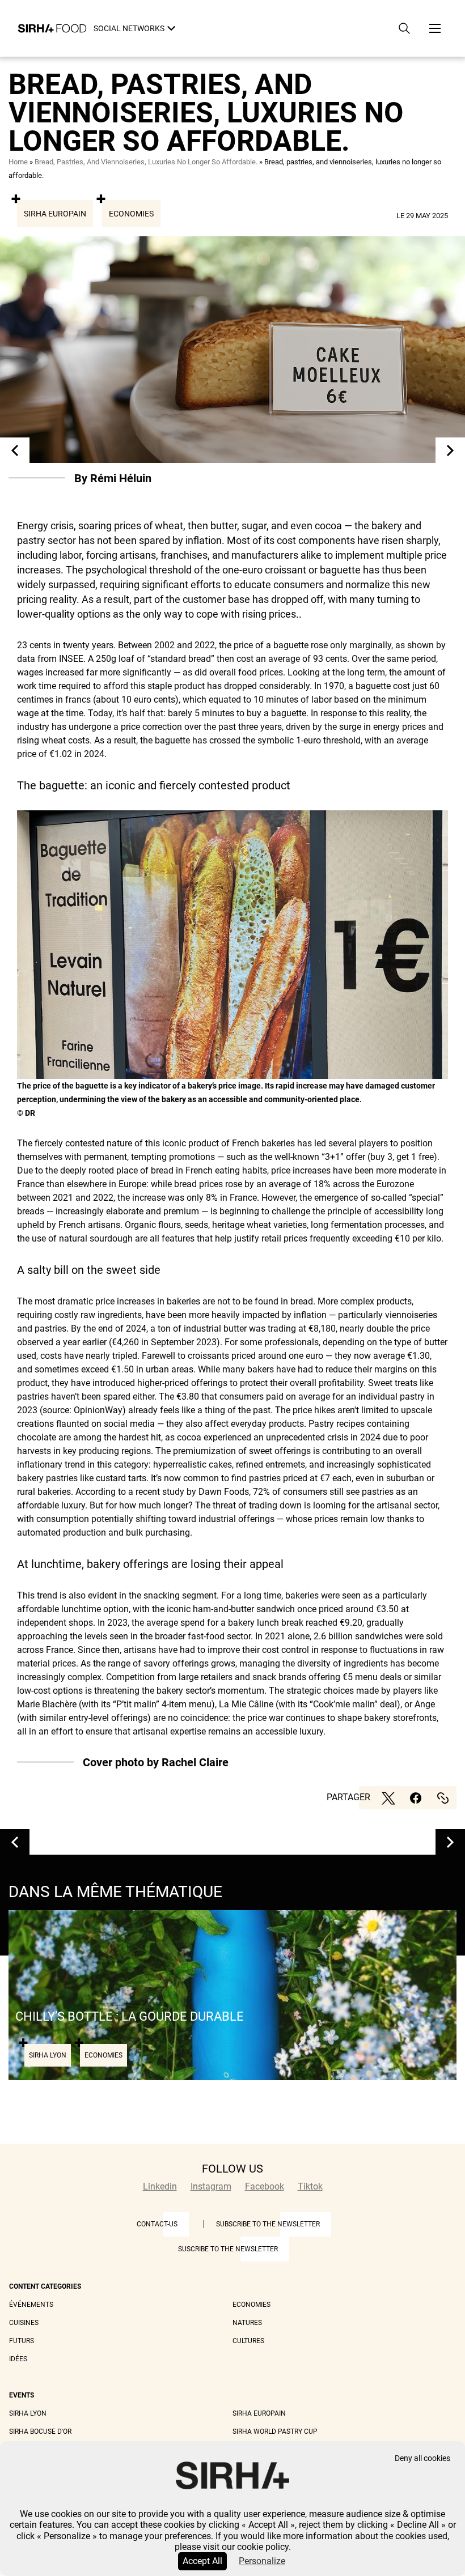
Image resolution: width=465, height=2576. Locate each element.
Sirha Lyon (28, 2413)
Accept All (202, 2561)
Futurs (22, 2341)
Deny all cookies (422, 2458)
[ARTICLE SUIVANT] (450, 450)
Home (18, 162)
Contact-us (157, 2224)
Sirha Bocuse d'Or (40, 2432)
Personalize (262, 2561)
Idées (18, 2359)
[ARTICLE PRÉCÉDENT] (15, 450)
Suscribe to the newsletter (228, 2249)
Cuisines (24, 2323)
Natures (247, 2323)
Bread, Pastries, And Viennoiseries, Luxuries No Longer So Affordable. (146, 162)
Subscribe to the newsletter (268, 2224)
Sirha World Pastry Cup (275, 2432)
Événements (31, 2305)
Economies (131, 214)
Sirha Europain (55, 214)
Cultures (248, 2341)
